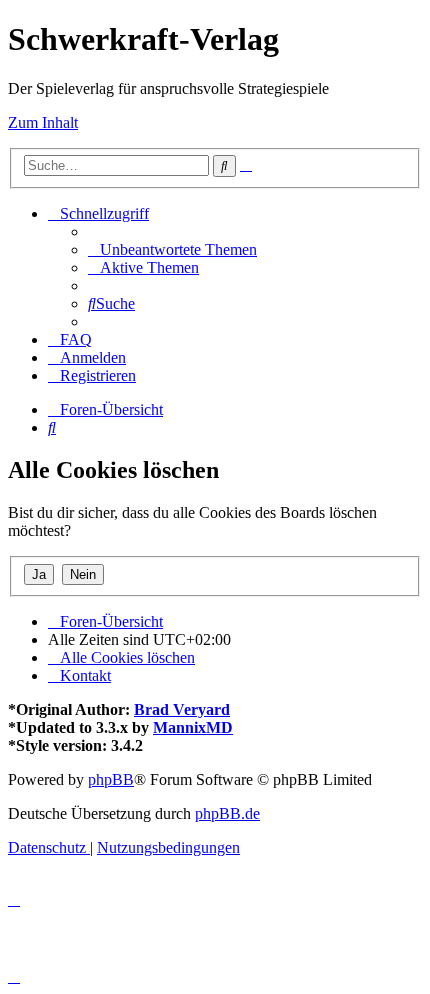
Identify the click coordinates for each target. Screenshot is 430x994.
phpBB (111, 779)
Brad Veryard (182, 709)
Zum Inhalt (43, 122)
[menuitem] (172, 249)
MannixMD (193, 727)
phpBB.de (227, 813)
